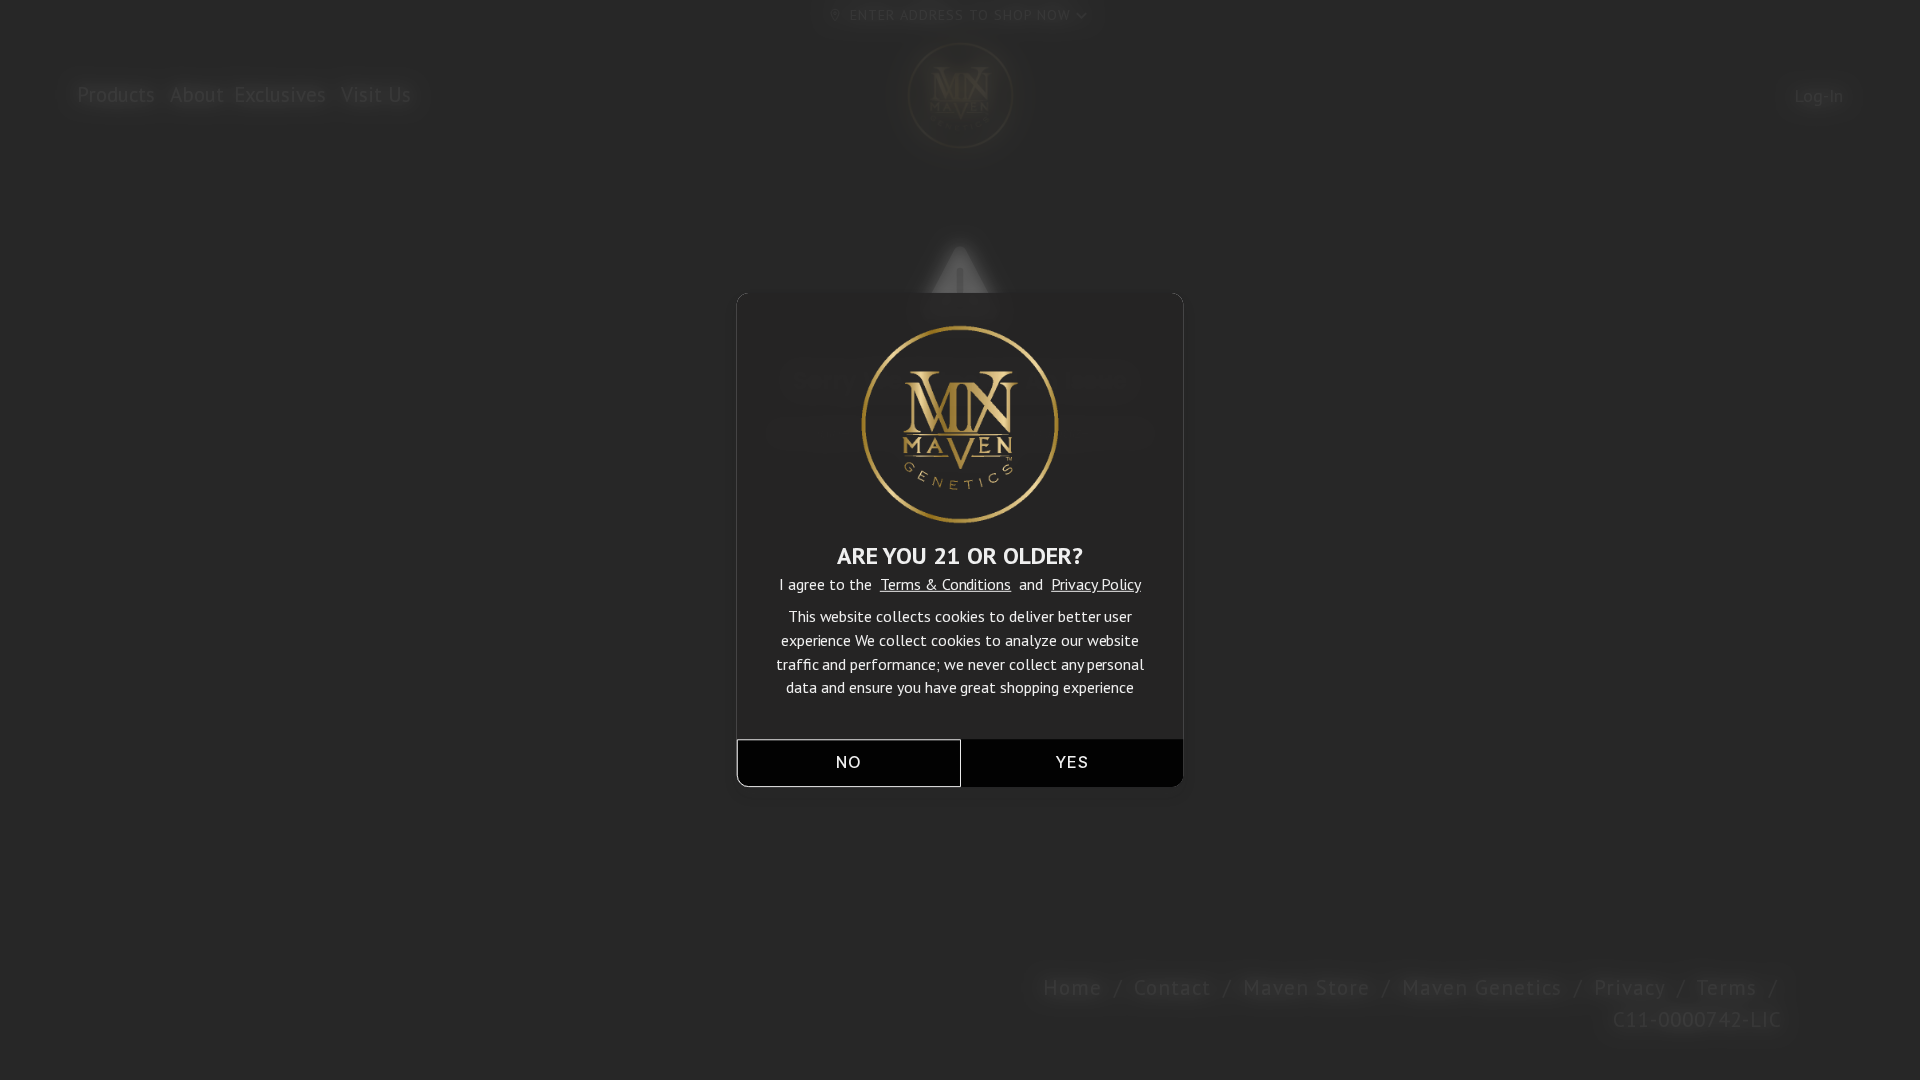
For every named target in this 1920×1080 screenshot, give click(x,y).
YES (1072, 763)
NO (848, 763)
